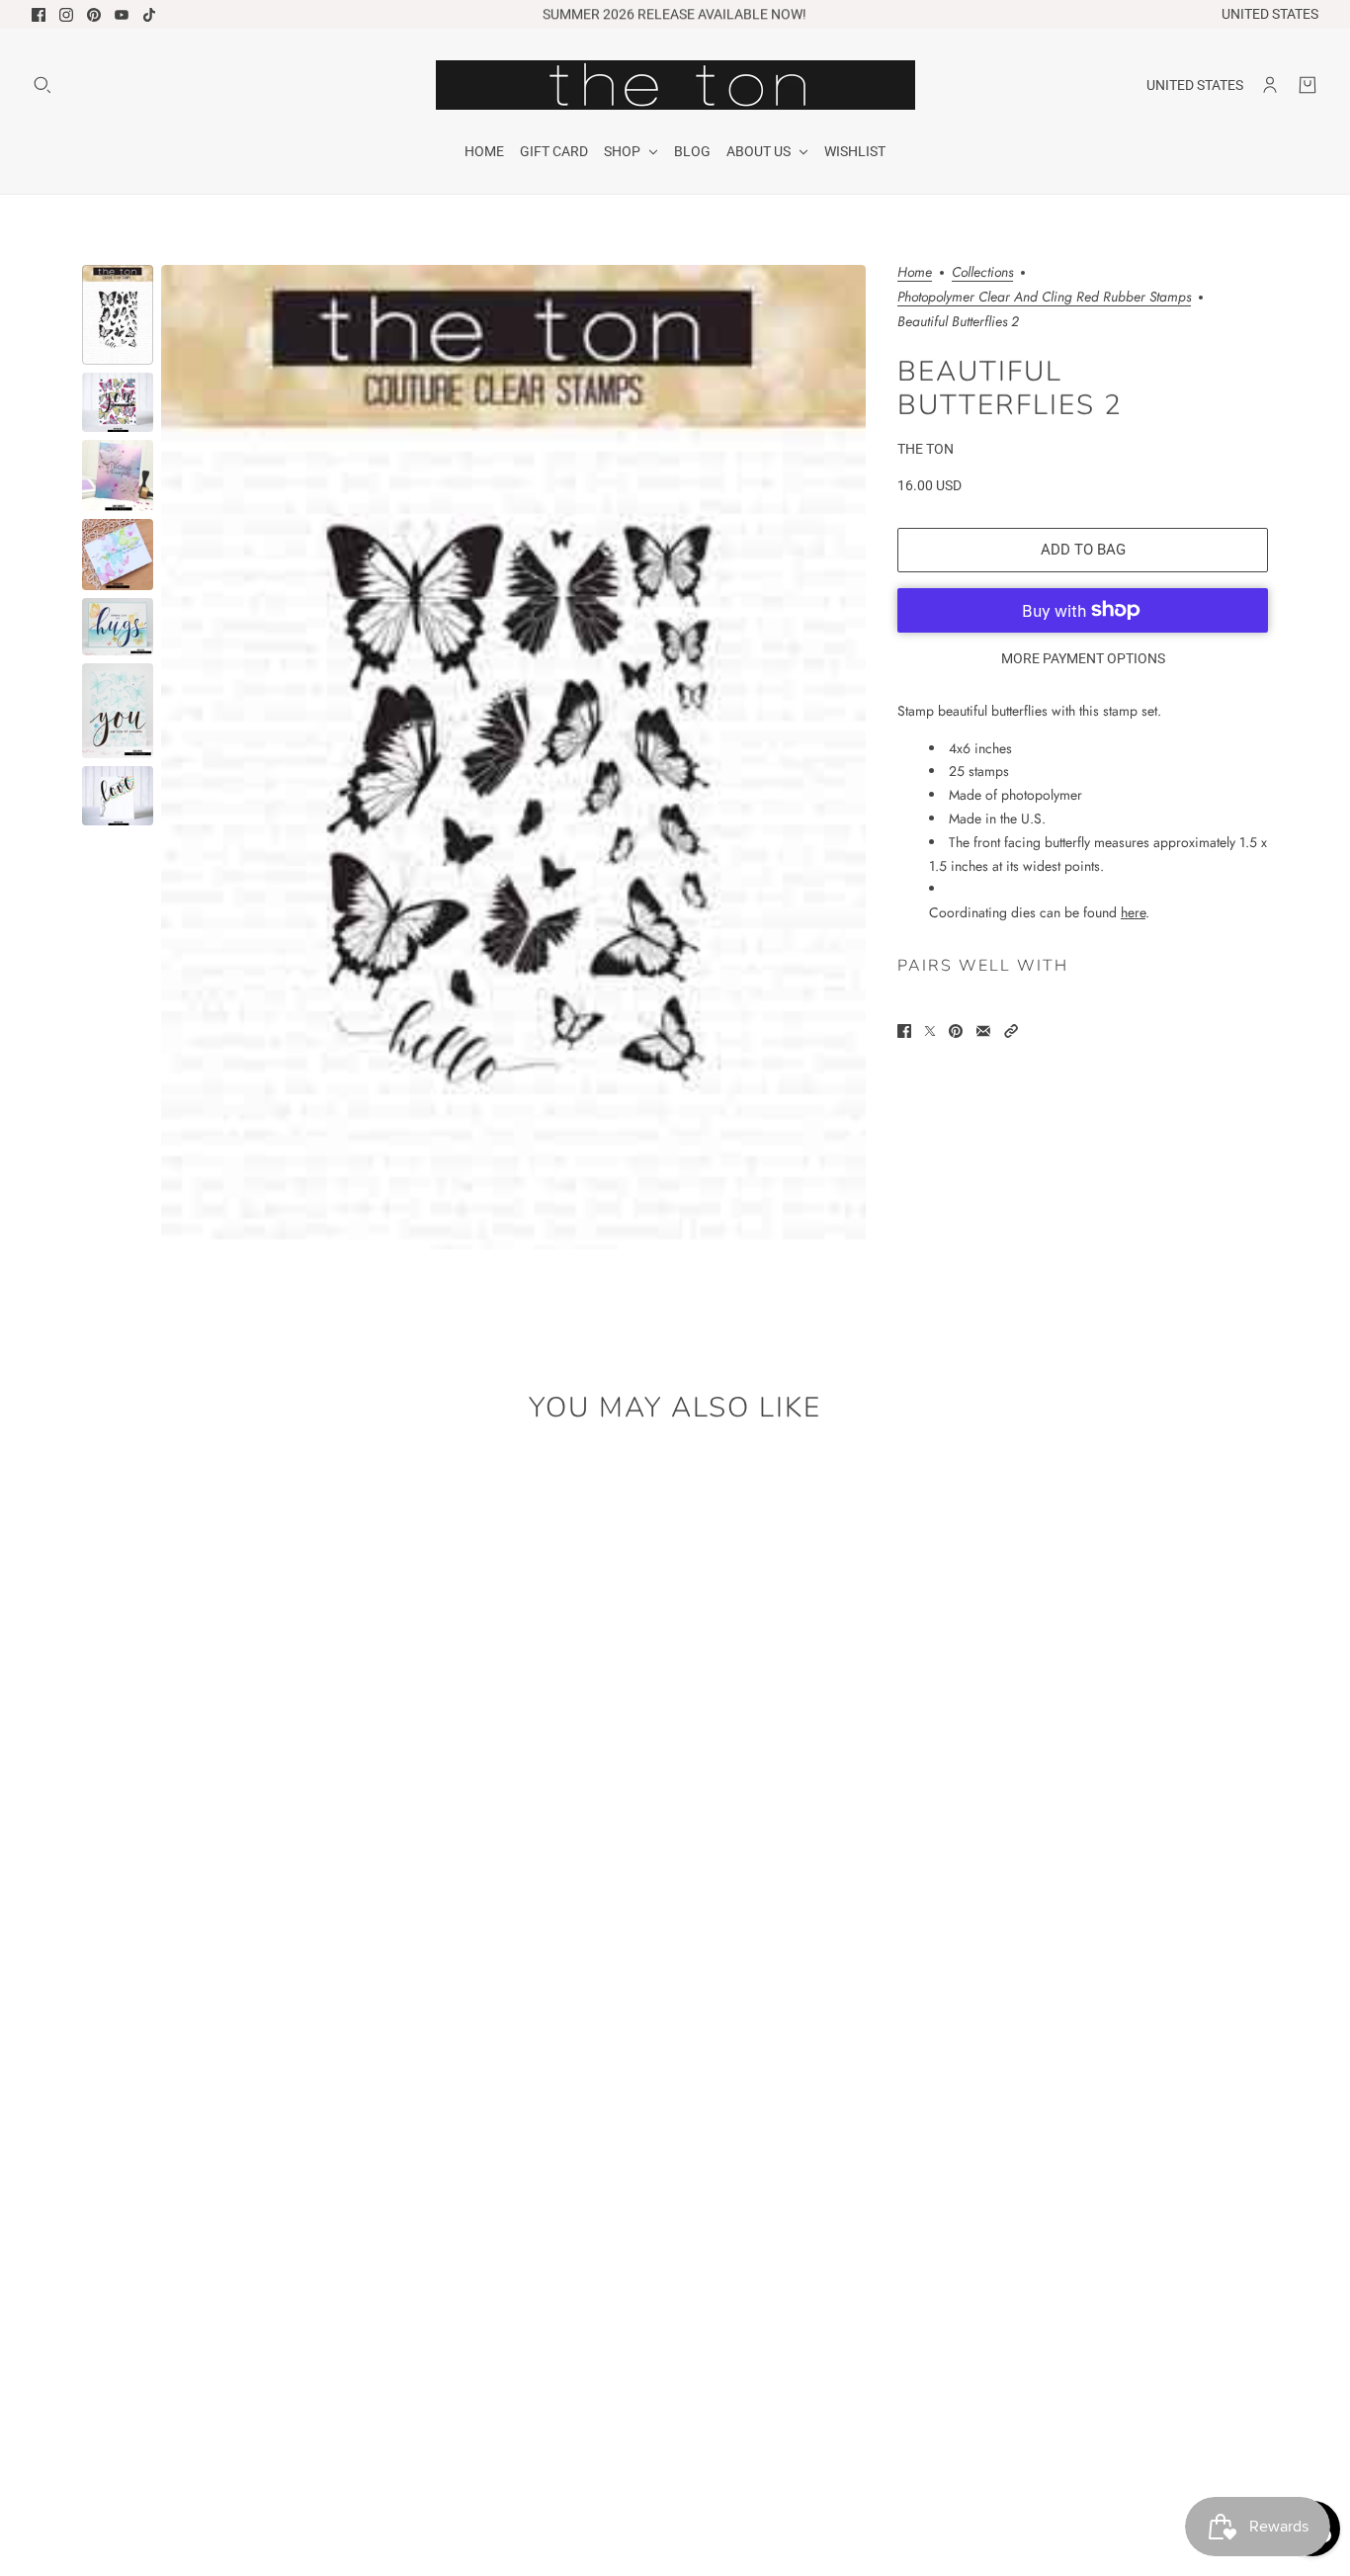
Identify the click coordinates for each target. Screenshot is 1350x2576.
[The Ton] (675, 85)
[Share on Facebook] (904, 1031)
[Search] (42, 85)
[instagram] (66, 15)
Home (915, 273)
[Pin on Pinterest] (956, 1031)
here (1133, 912)
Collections (982, 273)
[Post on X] (930, 1031)
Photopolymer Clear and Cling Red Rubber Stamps (1044, 298)
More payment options (1083, 657)
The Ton (926, 448)
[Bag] (1308, 85)
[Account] (1270, 85)
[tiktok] (149, 15)
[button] (1011, 1031)
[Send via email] (983, 1031)
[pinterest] (94, 15)
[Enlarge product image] (513, 757)
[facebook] (39, 15)
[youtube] (122, 15)
